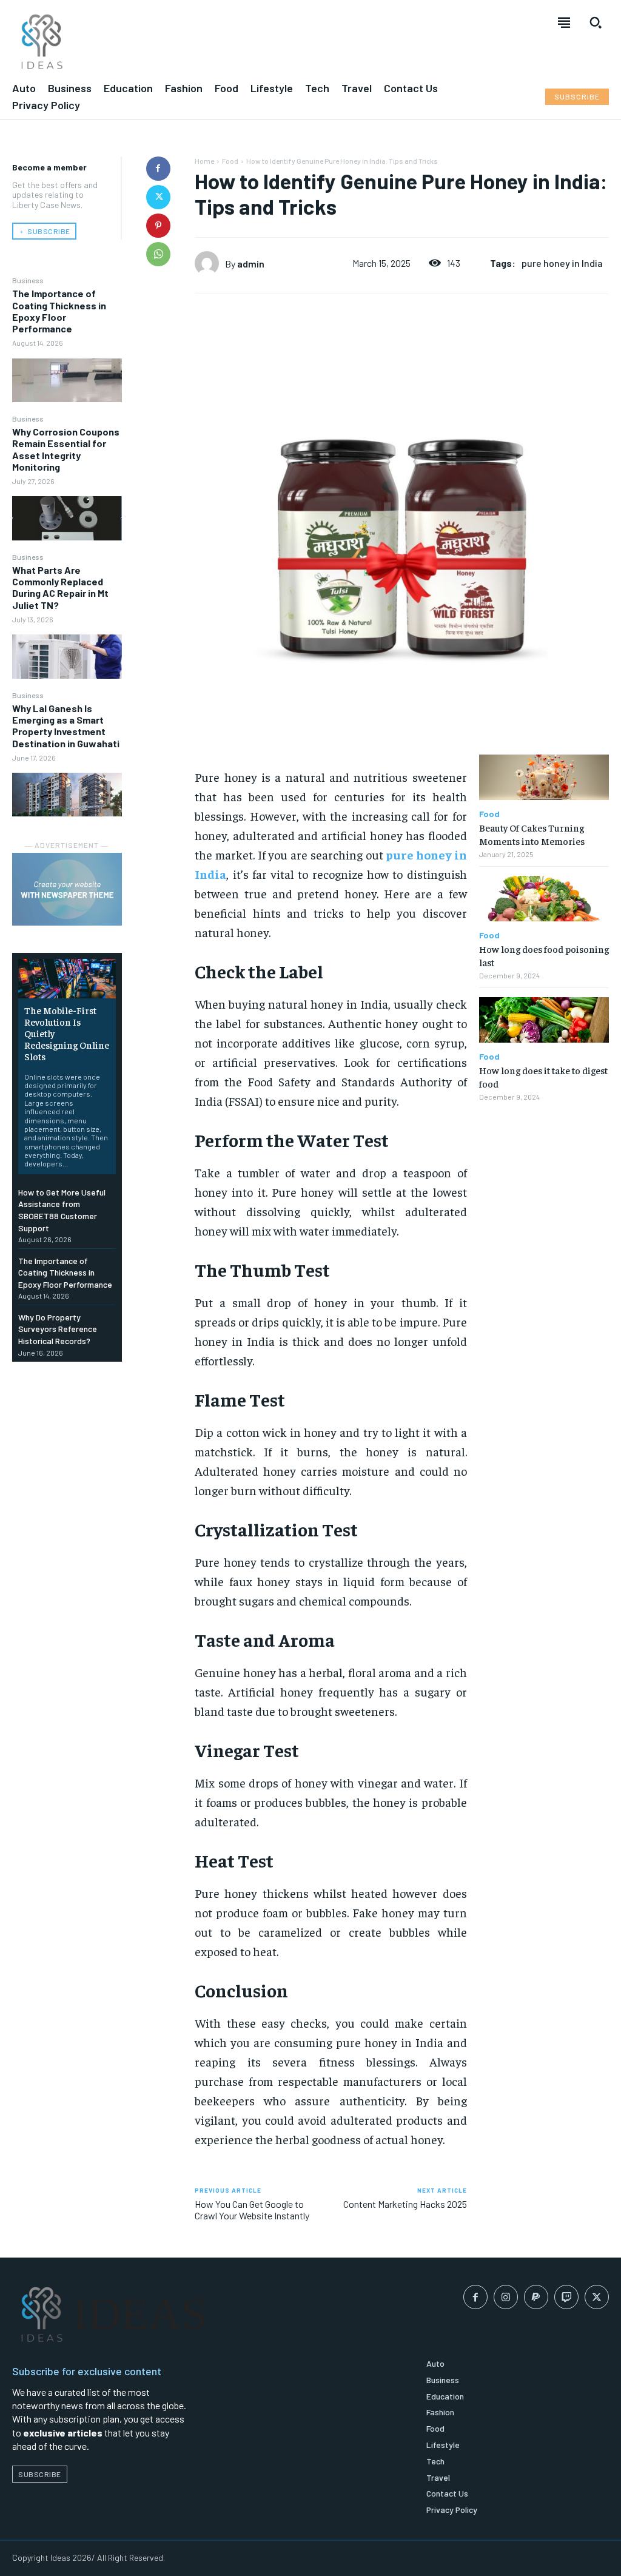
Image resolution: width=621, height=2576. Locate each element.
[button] (596, 22)
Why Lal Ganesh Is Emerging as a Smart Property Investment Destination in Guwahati (66, 726)
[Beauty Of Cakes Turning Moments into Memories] (544, 777)
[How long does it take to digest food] (544, 1020)
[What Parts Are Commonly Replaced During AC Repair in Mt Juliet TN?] (67, 656)
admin (251, 264)
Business (28, 280)
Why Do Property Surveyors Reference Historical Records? (58, 1329)
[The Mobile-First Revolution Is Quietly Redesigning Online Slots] (67, 978)
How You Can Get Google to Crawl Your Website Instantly (252, 2210)
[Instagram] (506, 2297)
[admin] (210, 263)
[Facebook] (158, 169)
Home (204, 161)
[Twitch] (566, 2297)
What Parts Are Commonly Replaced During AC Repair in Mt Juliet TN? (60, 587)
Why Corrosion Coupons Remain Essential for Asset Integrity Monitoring (66, 449)
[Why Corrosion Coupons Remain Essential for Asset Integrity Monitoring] (67, 518)
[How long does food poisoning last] (544, 899)
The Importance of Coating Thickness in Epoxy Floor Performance (59, 311)
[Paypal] (536, 2297)
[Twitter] (158, 197)
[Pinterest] (158, 226)
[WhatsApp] (158, 254)
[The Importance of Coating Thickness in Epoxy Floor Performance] (67, 380)
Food (230, 161)
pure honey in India (562, 263)
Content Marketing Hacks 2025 (405, 2204)
